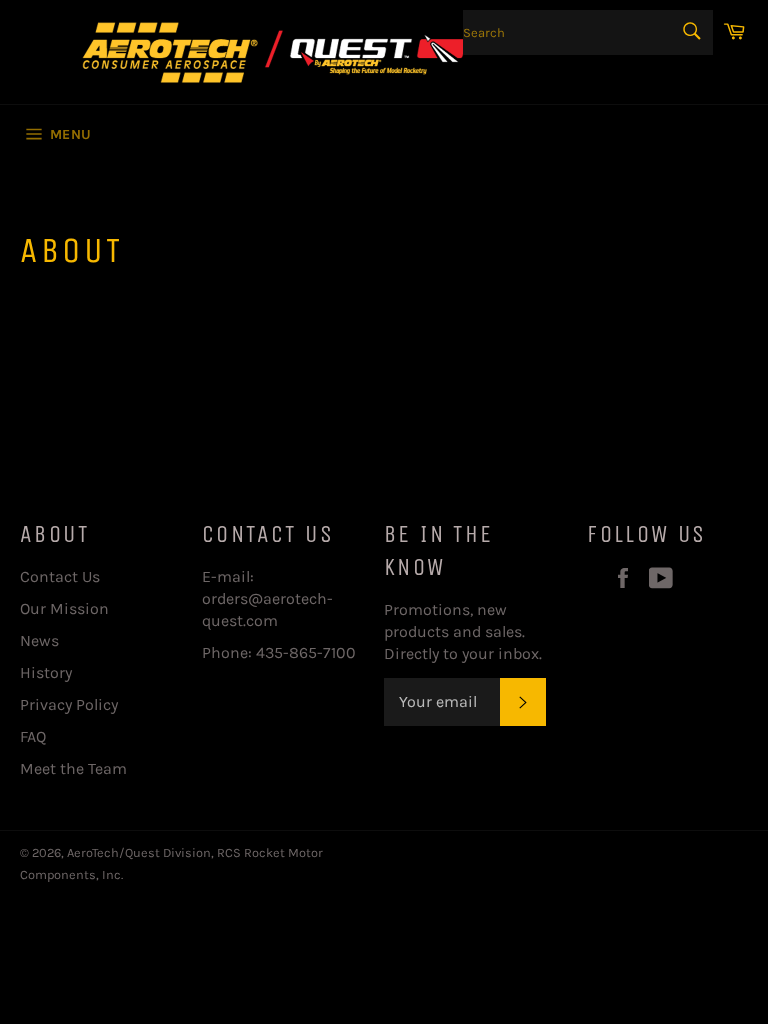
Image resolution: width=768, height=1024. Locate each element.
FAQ (33, 736)
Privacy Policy (69, 704)
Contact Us (60, 576)
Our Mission (64, 608)
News (39, 640)
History (46, 672)
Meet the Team (73, 768)
